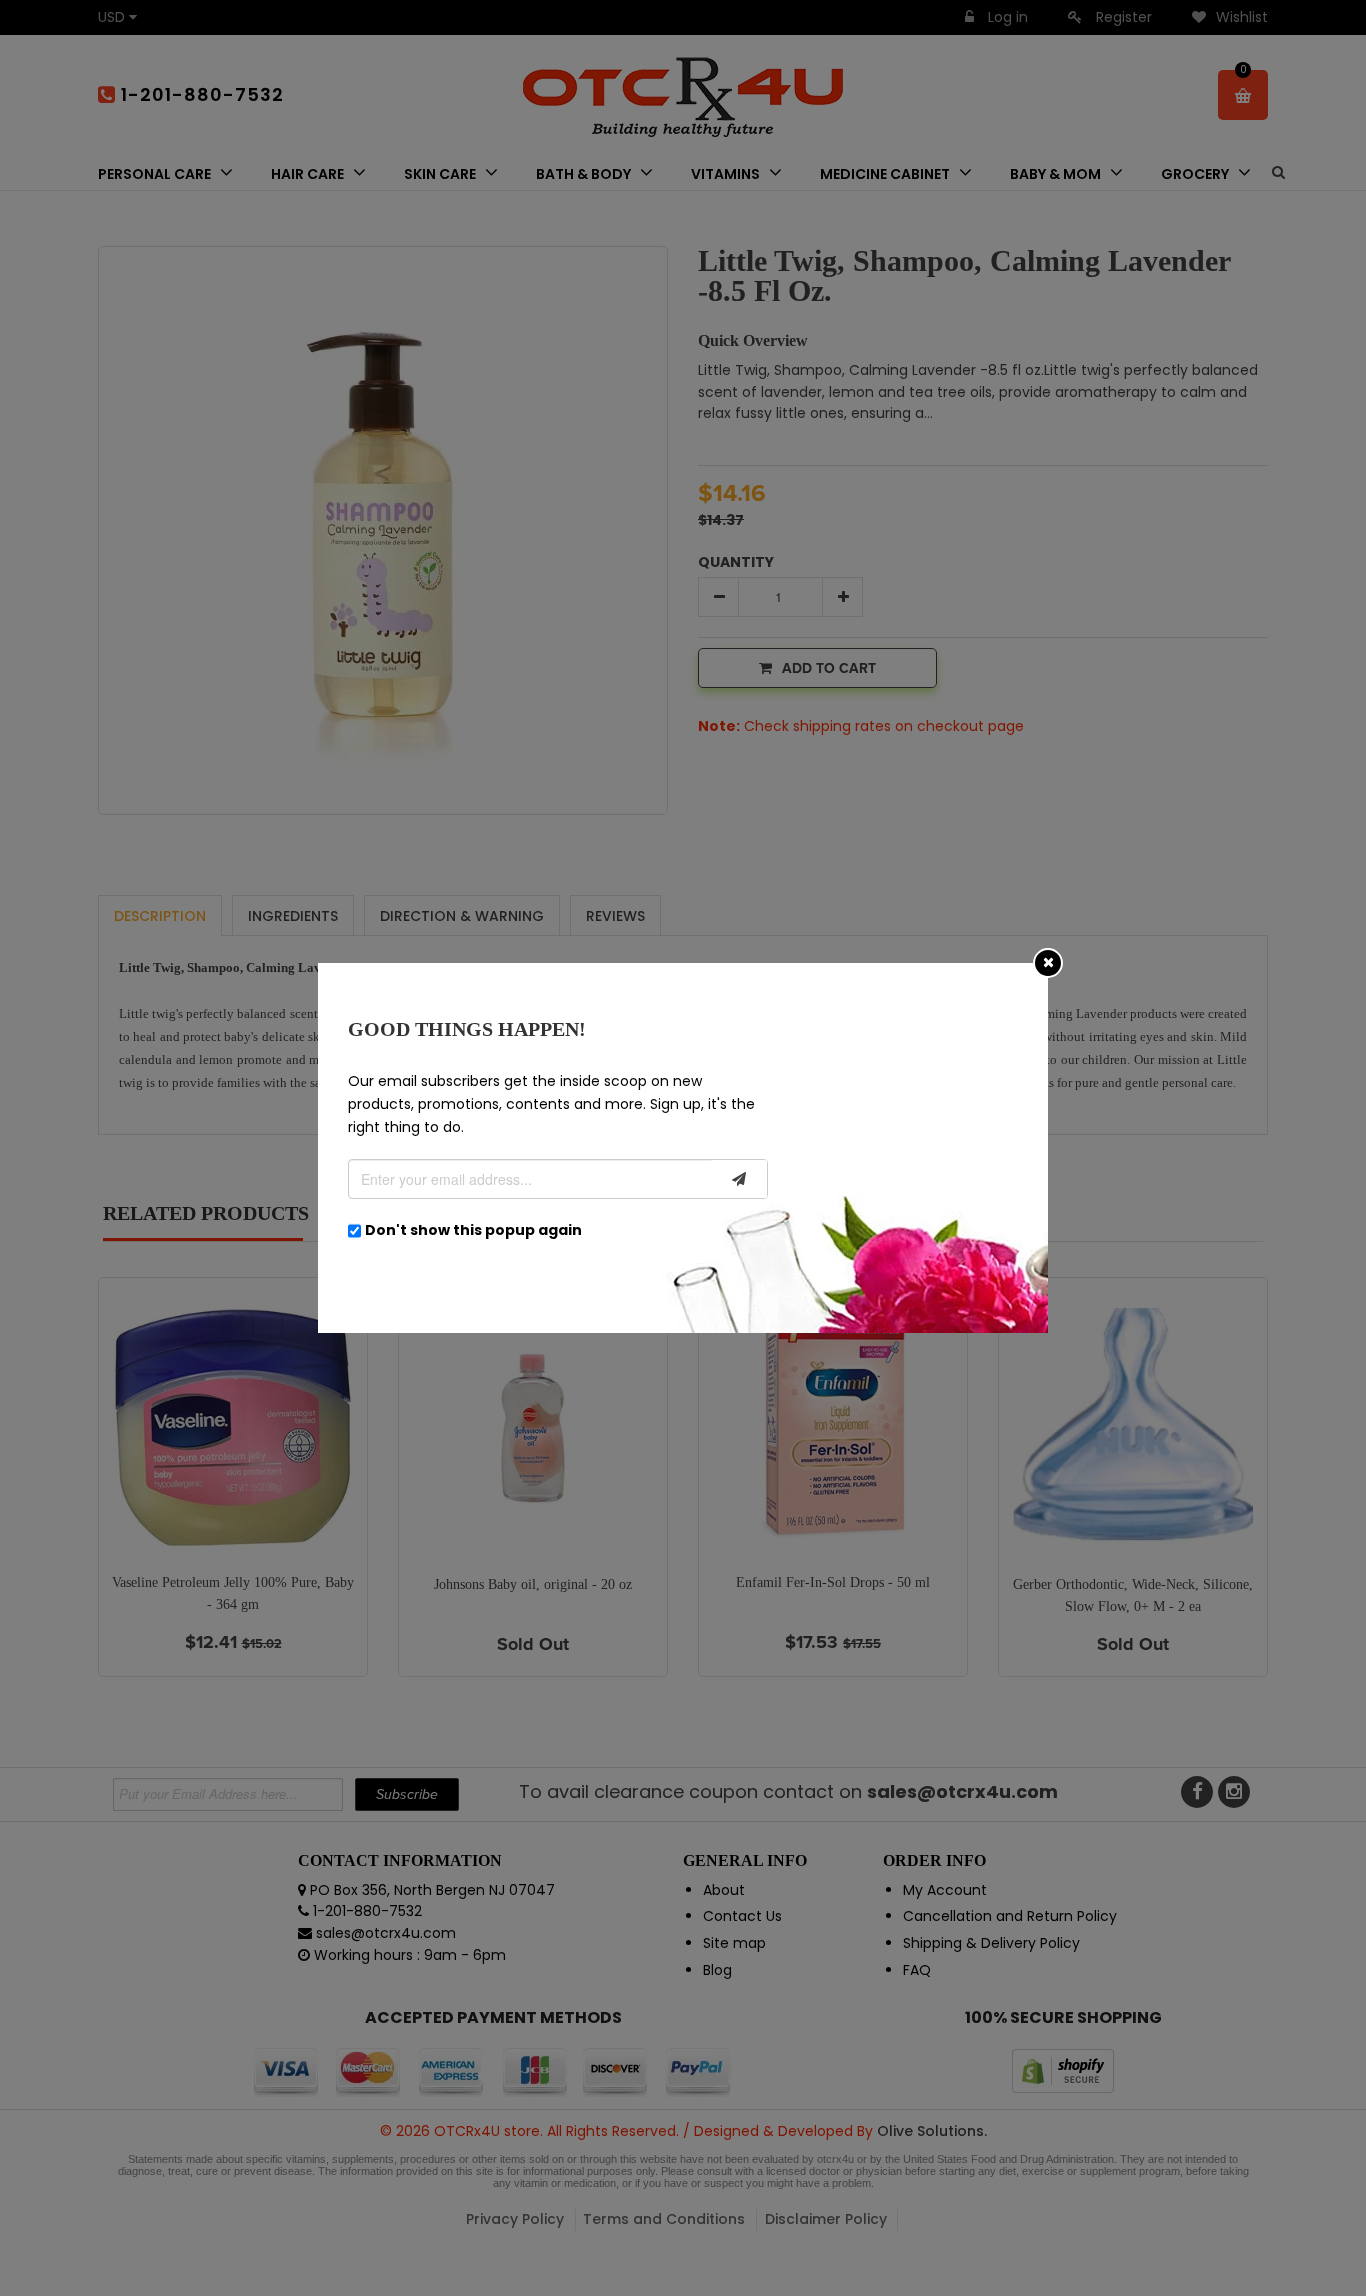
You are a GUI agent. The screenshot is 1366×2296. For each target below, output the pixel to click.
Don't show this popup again (473, 1230)
